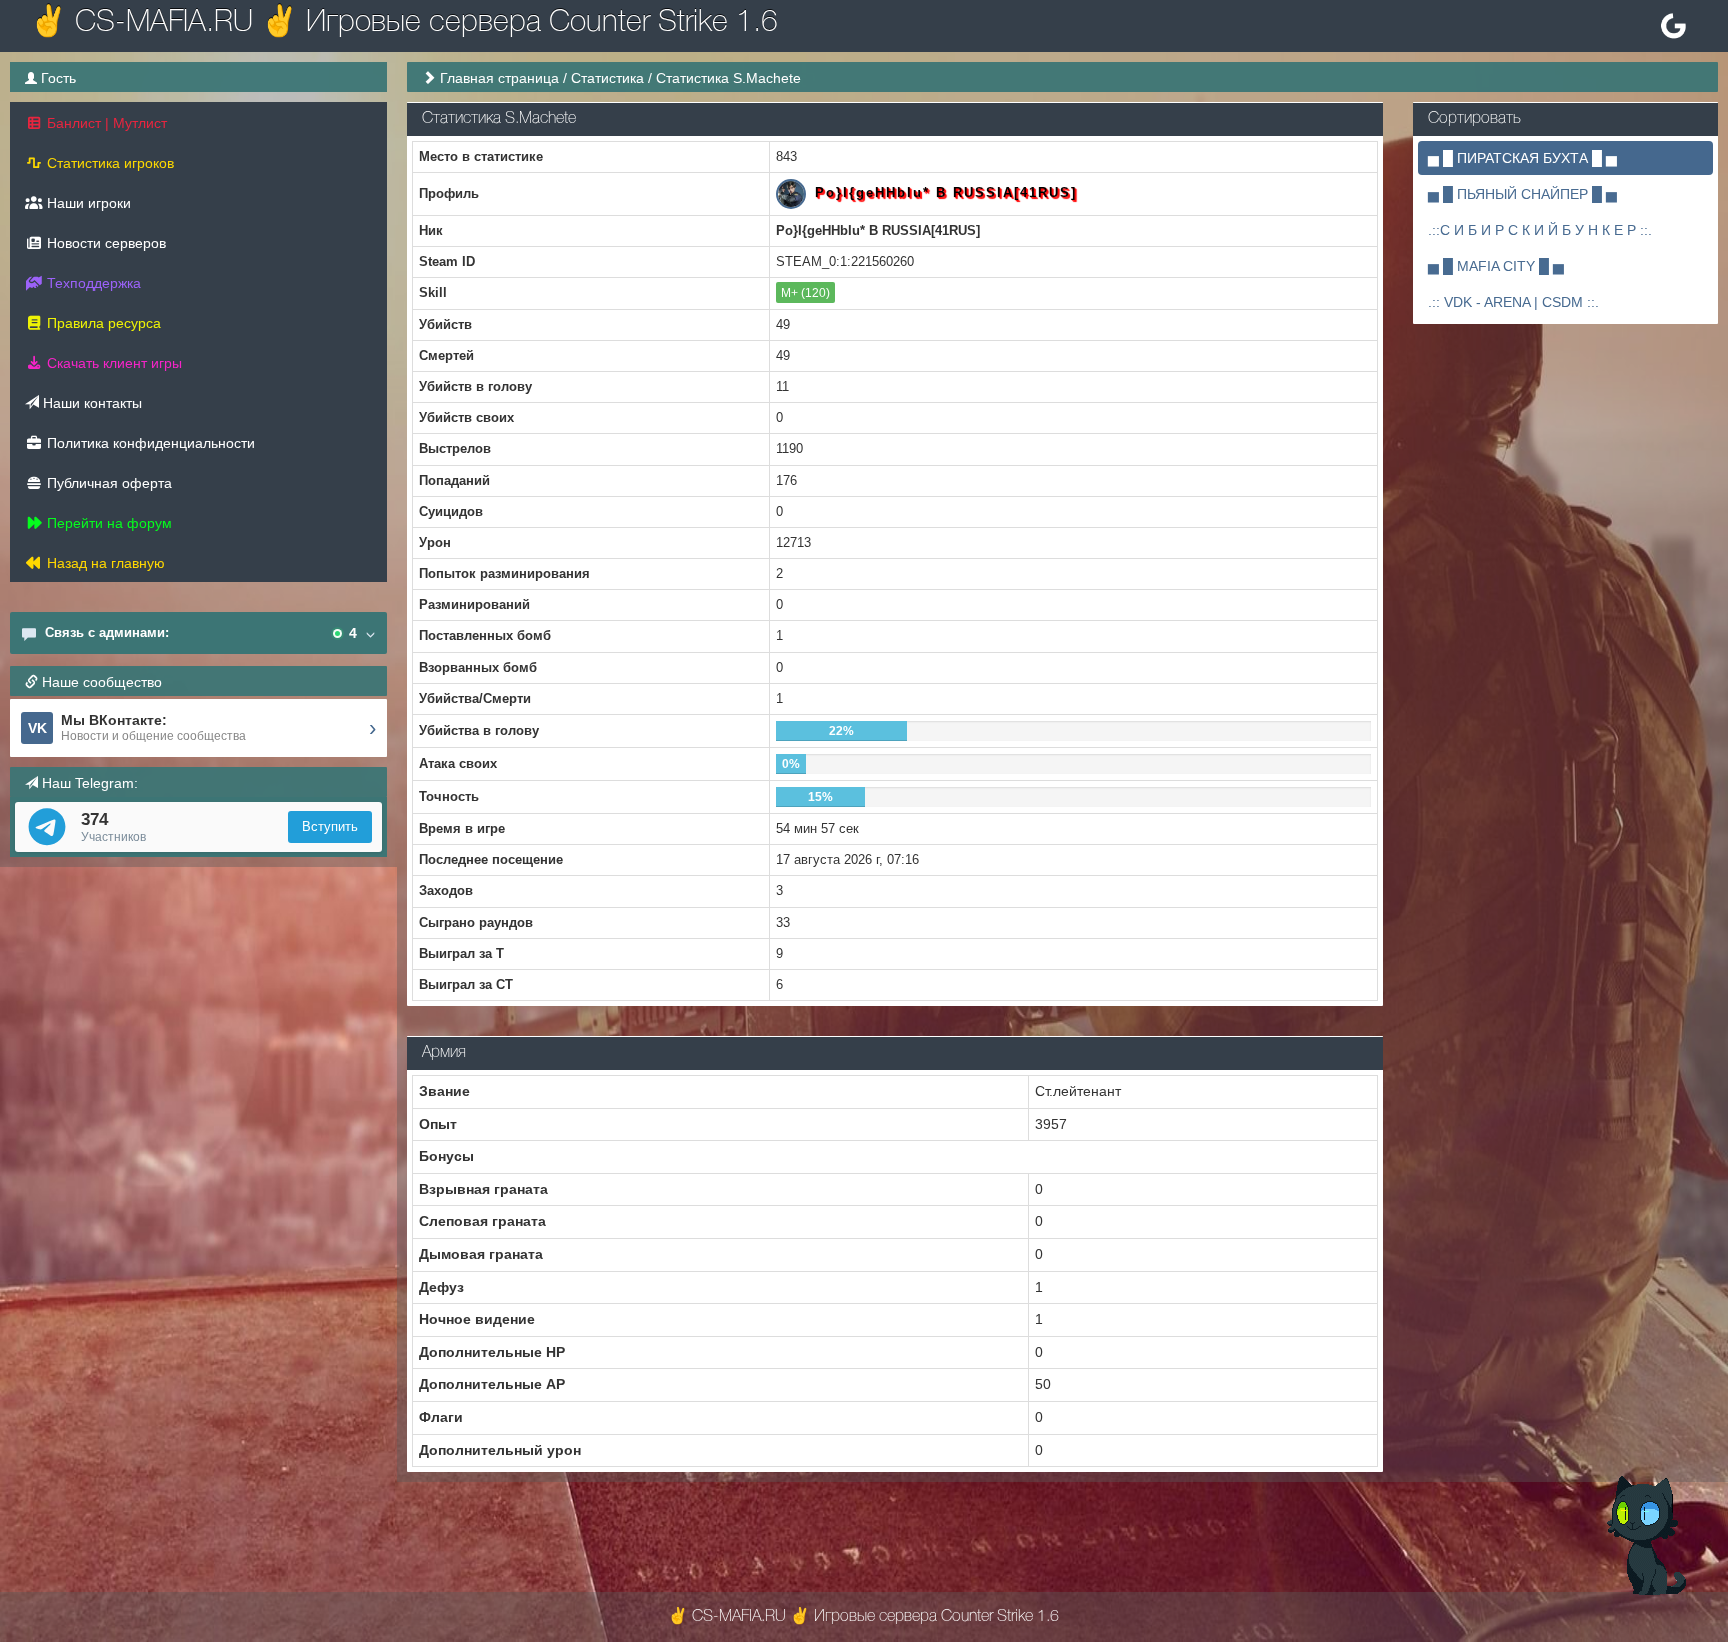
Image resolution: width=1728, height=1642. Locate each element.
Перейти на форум (107, 523)
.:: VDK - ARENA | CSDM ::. (1513, 302)
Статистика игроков (108, 163)
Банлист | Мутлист (105, 123)
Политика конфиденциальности (149, 443)
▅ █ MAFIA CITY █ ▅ (1496, 266)
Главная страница (499, 78)
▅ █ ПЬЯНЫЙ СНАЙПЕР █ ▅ (1522, 194)
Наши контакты (90, 403)
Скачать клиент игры (112, 363)
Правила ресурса (102, 323)
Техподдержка (92, 283)
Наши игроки (87, 203)
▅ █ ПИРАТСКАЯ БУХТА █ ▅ (1522, 158)
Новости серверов (104, 243)
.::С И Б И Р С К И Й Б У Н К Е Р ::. (1540, 230)
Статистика (607, 78)
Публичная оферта (107, 483)
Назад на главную (104, 563)
